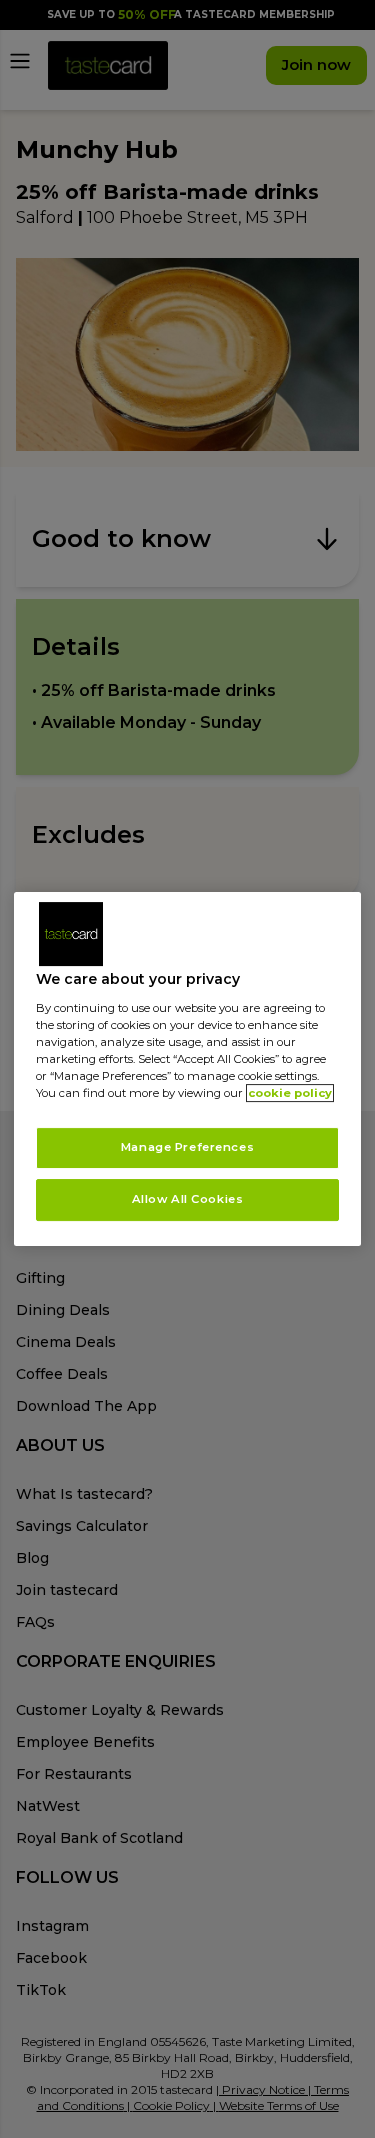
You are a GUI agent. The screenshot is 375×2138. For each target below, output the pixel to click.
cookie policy (290, 1093)
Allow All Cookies (188, 1199)
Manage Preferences (187, 1147)
